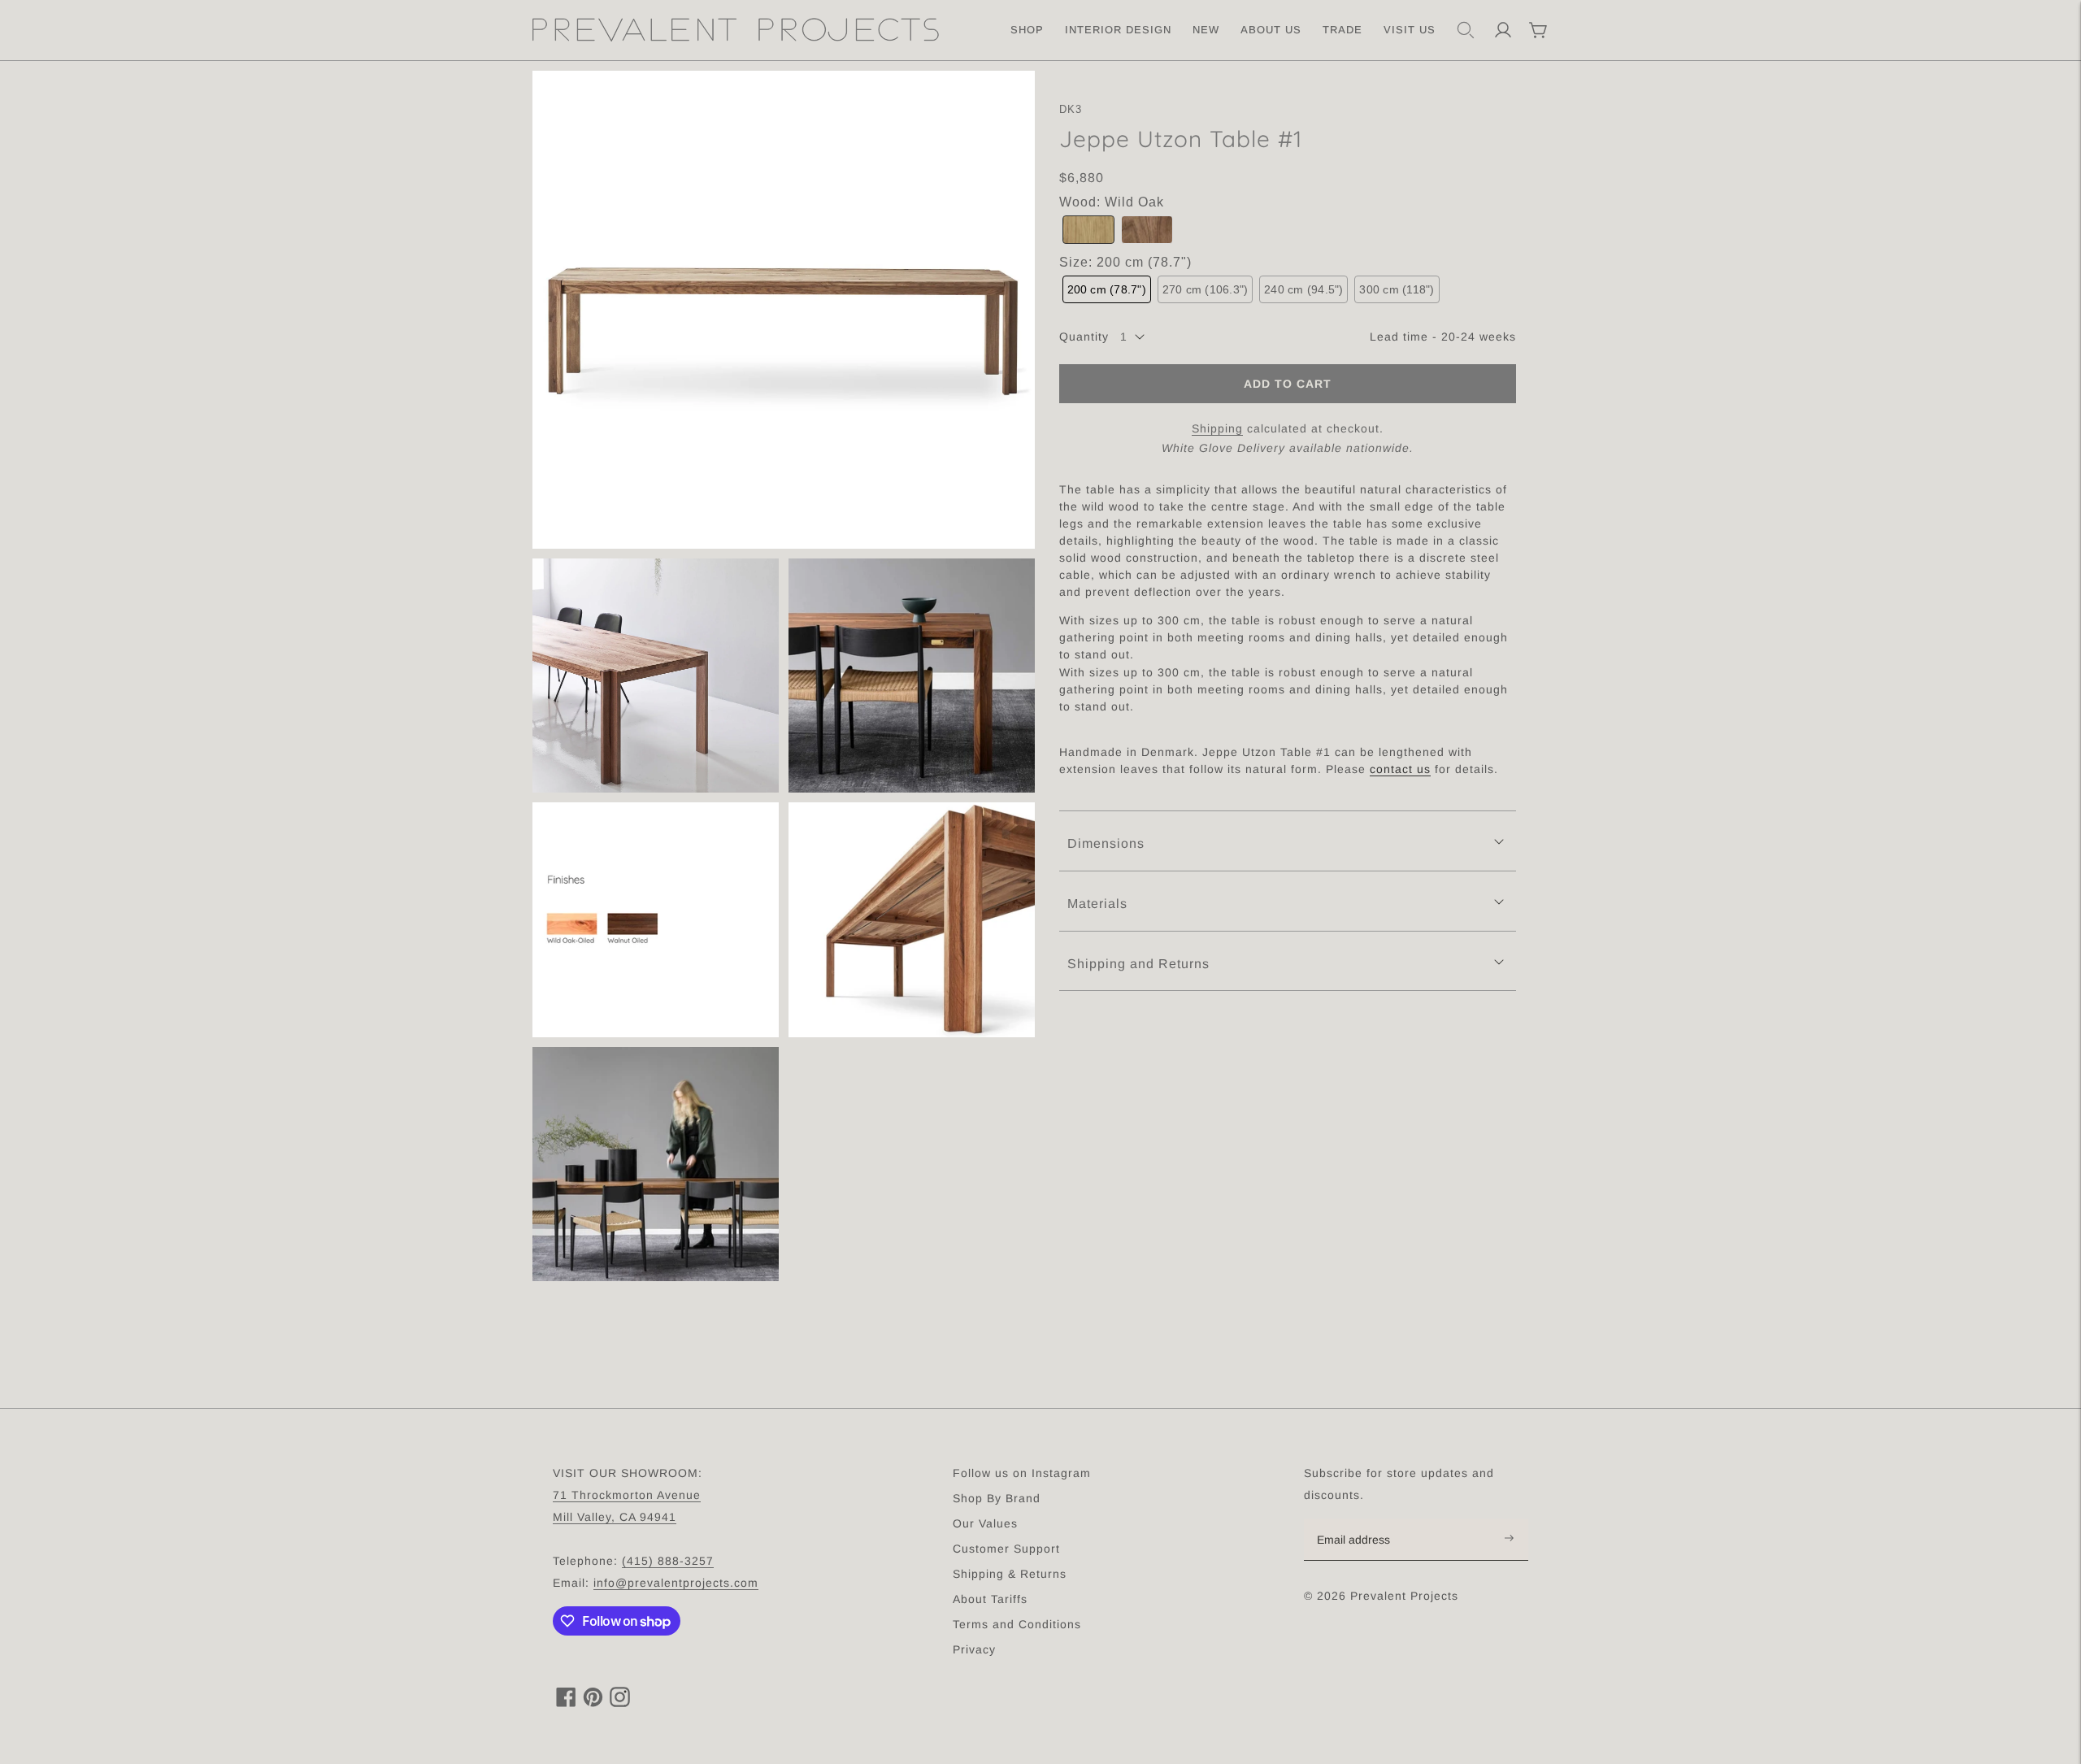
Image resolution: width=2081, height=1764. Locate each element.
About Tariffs (990, 1599)
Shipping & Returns (1010, 1574)
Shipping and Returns (1138, 963)
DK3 (1071, 109)
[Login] (1503, 30)
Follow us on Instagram (1022, 1473)
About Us (1271, 30)
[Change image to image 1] (784, 310)
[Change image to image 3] (912, 676)
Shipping (1217, 428)
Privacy (974, 1649)
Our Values (985, 1523)
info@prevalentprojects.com (676, 1583)
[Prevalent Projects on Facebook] (566, 1703)
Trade (1342, 30)
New (1206, 30)
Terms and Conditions (1017, 1624)
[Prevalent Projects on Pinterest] (593, 1703)
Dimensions (1106, 843)
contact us (1400, 769)
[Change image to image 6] (656, 1164)
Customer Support (1006, 1549)
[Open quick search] (1466, 30)
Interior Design (1118, 30)
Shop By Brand (997, 1498)
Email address (1362, 1519)
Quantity (1084, 337)
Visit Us (1410, 30)
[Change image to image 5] (912, 920)
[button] (1088, 230)
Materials (1097, 903)
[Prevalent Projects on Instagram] (620, 1703)
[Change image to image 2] (656, 676)
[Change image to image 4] (656, 920)
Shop (1027, 30)
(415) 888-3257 (668, 1561)
